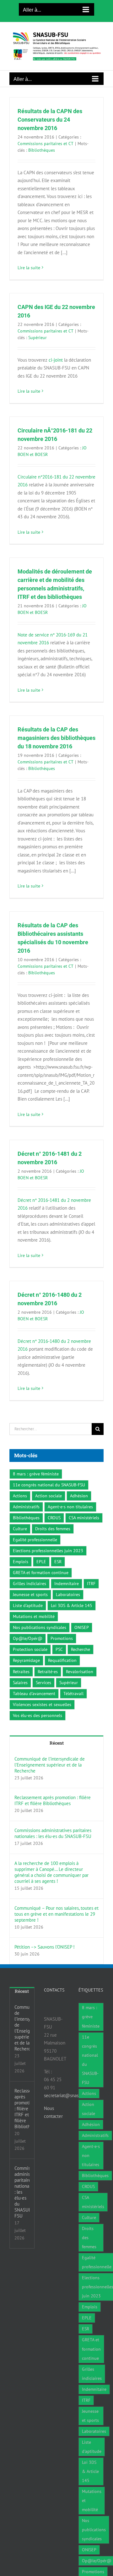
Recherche (81, 1649)
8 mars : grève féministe (36, 1474)
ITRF (91, 1584)
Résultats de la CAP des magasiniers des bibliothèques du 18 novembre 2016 (56, 738)
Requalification (62, 1660)
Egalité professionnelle (35, 1540)
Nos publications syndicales (40, 1627)
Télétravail (73, 1694)
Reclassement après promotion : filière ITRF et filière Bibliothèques (53, 1800)
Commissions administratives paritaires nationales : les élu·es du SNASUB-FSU (53, 1833)
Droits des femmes (53, 1529)
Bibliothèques (42, 150)
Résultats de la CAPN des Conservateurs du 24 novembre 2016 (50, 120)
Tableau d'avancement (34, 1694)
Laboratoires (68, 1594)
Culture (20, 1529)
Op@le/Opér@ (28, 1638)
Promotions (62, 1638)
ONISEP (82, 1627)
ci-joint (56, 360)
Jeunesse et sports (30, 1594)
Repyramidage (26, 1660)
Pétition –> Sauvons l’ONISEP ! (45, 1947)
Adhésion (79, 1496)
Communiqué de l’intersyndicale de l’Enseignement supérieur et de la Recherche (50, 1765)
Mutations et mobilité (34, 1616)
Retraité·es (48, 1672)
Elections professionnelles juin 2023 (48, 1551)
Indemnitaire (67, 1584)
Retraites (21, 1672)
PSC (59, 1649)
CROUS (54, 1518)
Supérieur (38, 338)
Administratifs (26, 1507)
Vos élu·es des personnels (38, 1715)
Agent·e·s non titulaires (70, 1507)
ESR (58, 1562)
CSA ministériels (84, 1518)
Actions (20, 1496)
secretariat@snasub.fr (66, 2095)
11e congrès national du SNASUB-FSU (49, 1485)
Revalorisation (80, 1672)
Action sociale (48, 1496)
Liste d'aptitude (28, 1605)
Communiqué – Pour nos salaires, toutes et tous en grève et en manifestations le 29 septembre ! (56, 1914)
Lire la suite (29, 268)
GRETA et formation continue (41, 1573)
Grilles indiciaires (30, 1584)
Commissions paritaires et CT (46, 144)
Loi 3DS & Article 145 (72, 1605)
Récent (57, 1743)
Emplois (21, 1562)
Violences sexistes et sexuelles (42, 1704)
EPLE (41, 1562)
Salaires (20, 1683)
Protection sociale (30, 1649)
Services (43, 1683)
